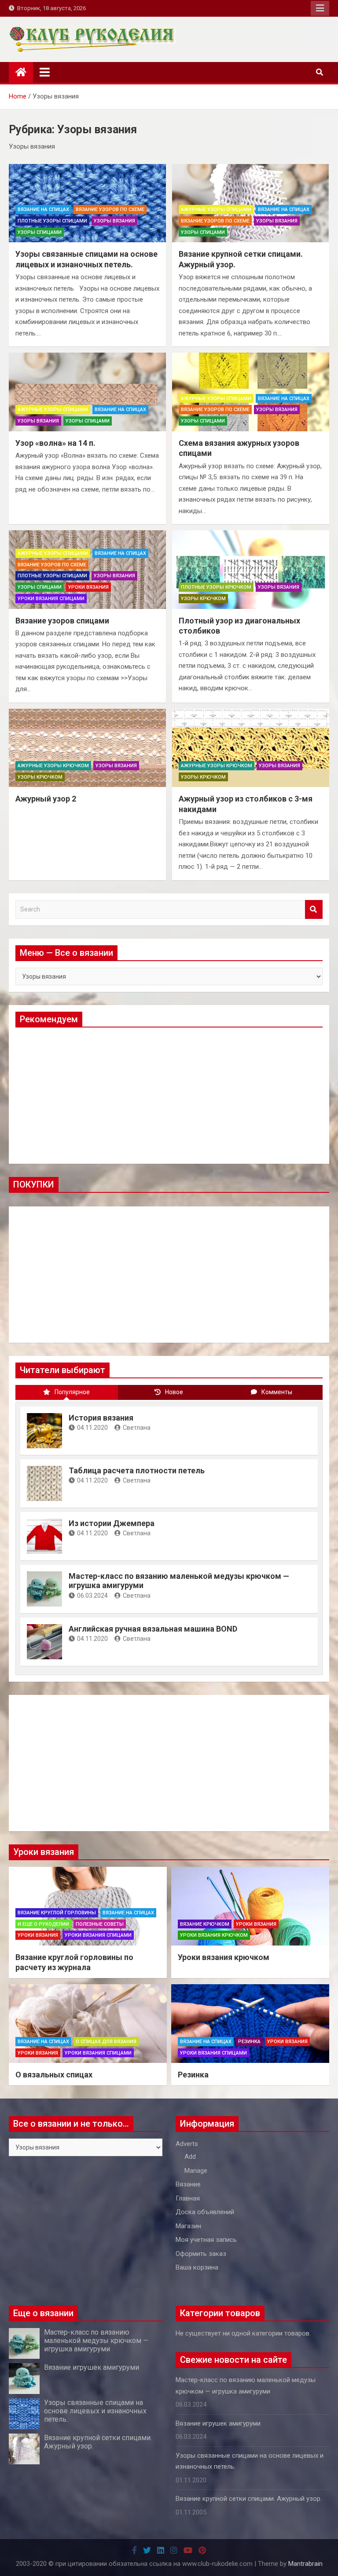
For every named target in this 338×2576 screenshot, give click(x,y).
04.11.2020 (92, 1428)
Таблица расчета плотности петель (137, 1470)
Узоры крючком (203, 599)
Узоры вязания (114, 221)
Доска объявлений (205, 2212)
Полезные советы (100, 1924)
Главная (188, 2198)
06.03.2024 (92, 1596)
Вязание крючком (205, 1924)
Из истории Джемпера (112, 1523)
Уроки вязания (88, 587)
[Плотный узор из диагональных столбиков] (251, 570)
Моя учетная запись (206, 2240)
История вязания (101, 1418)
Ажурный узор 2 (46, 799)
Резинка (249, 2042)
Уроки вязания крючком (214, 1935)
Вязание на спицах (43, 210)
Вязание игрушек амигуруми (92, 2367)
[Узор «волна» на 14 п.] (87, 392)
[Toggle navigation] (45, 72)
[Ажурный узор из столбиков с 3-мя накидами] (251, 748)
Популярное (72, 1392)
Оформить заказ (201, 2254)
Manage (196, 2171)
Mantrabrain (305, 2564)
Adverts (187, 2144)
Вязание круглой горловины (57, 1913)
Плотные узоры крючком (216, 587)
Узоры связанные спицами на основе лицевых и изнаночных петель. (95, 2411)
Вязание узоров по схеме (110, 210)
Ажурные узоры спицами (216, 210)
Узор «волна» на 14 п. (55, 443)
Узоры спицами (40, 232)
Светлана (137, 1428)
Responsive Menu (320, 8)
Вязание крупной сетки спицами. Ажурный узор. (249, 2499)
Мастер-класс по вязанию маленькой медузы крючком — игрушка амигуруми (96, 2341)
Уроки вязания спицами (51, 599)
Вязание (188, 2184)
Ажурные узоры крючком (53, 766)
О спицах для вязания (106, 2042)
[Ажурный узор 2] (87, 748)
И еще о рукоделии (43, 1924)
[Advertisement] (169, 1096)
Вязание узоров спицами (62, 621)
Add (190, 2157)
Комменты (277, 1392)
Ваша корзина (197, 2267)
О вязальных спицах (54, 2075)
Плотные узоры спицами (52, 221)
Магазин (188, 2226)
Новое (174, 1392)
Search (314, 909)
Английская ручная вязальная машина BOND (153, 1629)
